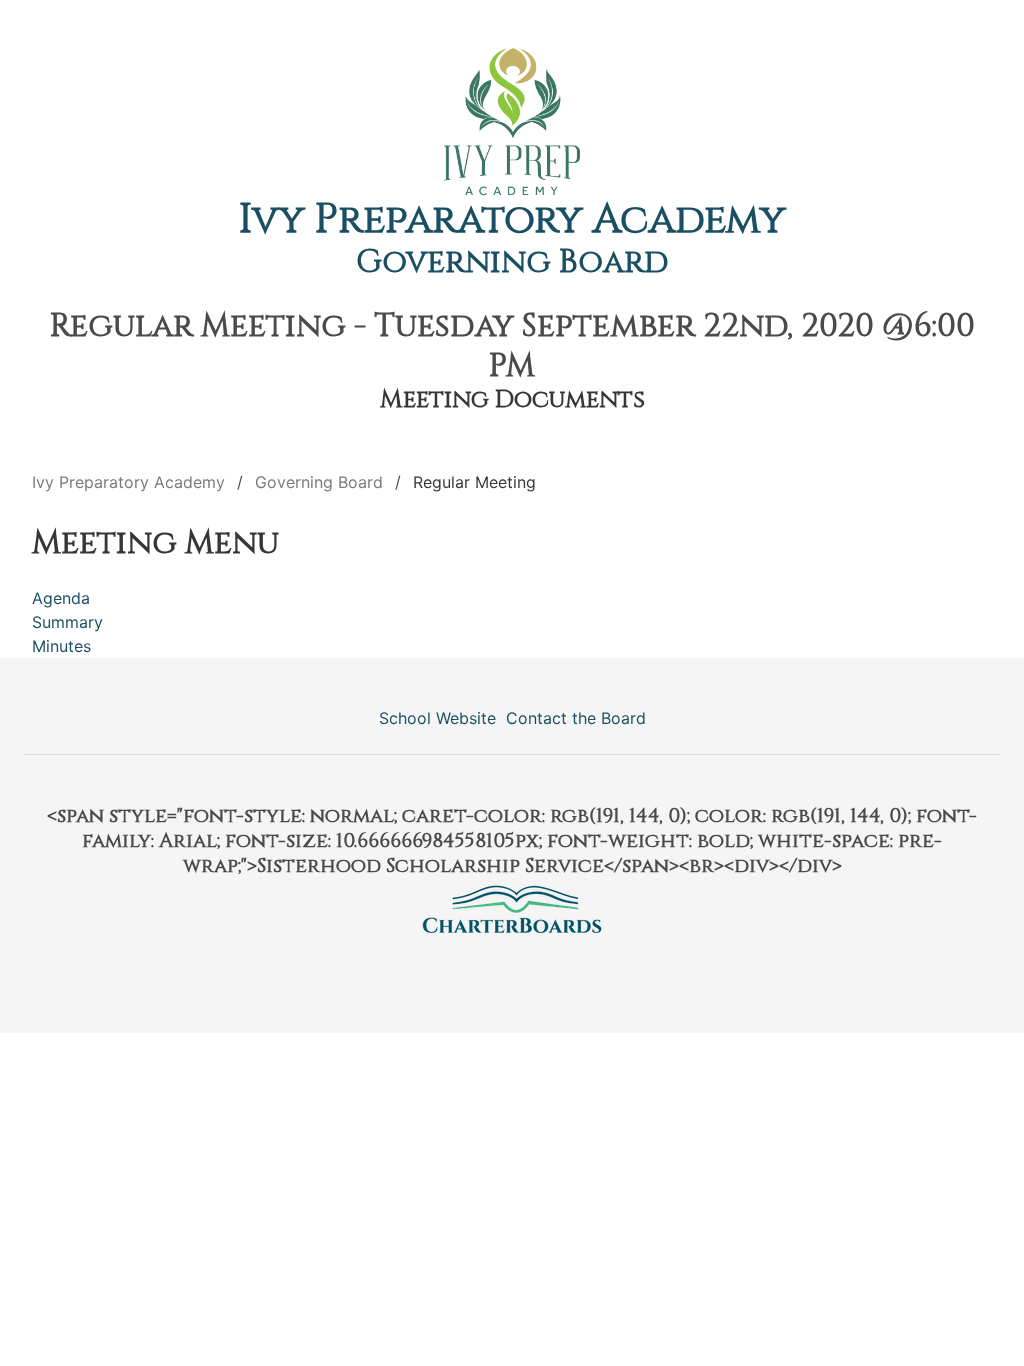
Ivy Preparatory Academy (512, 220)
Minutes (61, 646)
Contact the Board (576, 718)
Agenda (61, 598)
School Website (437, 718)
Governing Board (512, 262)
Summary (67, 622)
